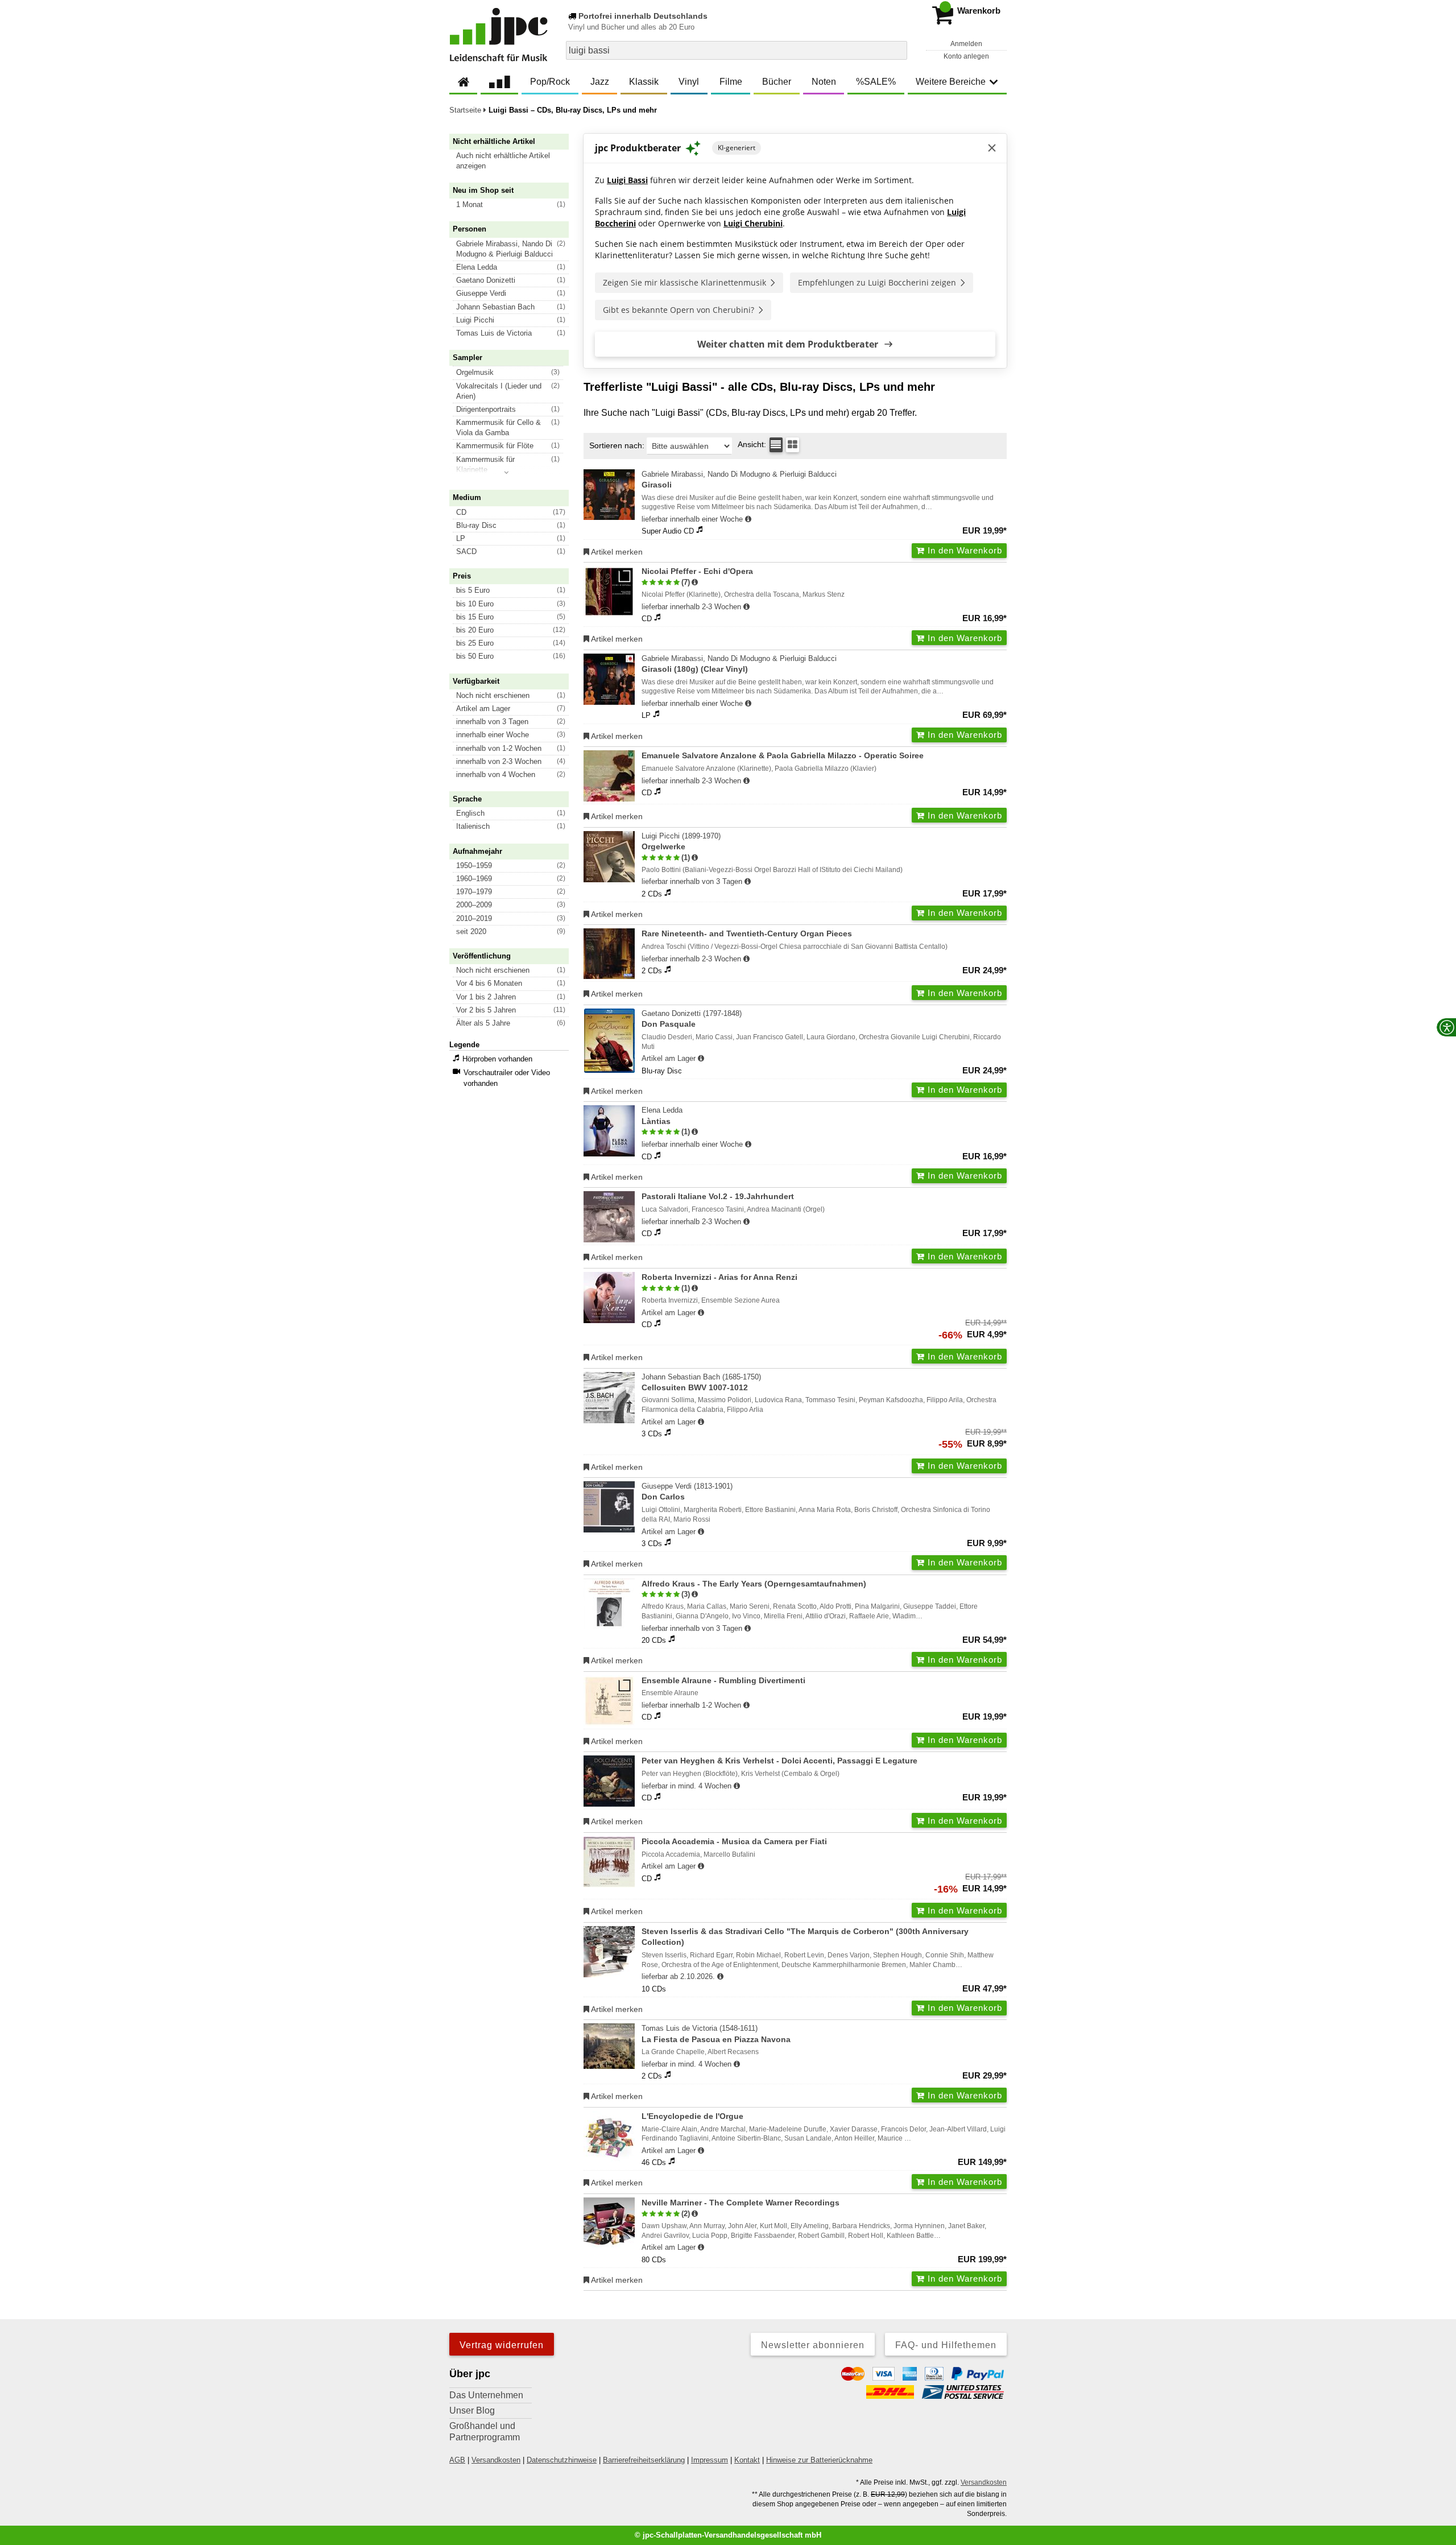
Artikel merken (616, 552)
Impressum (710, 2460)
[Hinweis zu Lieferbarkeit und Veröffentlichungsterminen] (748, 519)
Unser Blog (472, 2410)
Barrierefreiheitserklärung (644, 2460)
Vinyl (689, 82)
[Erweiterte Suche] (897, 50)
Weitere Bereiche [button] (951, 82)
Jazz (600, 82)
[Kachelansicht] (793, 445)
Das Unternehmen (486, 2395)
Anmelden (966, 44)
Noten (824, 82)
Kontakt (747, 2460)
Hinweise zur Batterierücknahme (819, 2460)
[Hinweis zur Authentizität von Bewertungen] (695, 582)
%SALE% (876, 82)
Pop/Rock (550, 82)
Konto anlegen (966, 56)
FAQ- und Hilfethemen (946, 2345)
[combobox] (737, 50)
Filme (731, 82)
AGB (457, 2460)
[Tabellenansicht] (776, 445)
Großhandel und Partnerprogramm (485, 2432)
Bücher (777, 82)
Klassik (644, 82)
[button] (514, 161)
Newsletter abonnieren (813, 2345)
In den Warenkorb (963, 550)
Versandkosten (496, 2460)
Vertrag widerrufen (502, 2345)
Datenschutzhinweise (562, 2460)
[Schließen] (992, 148)
